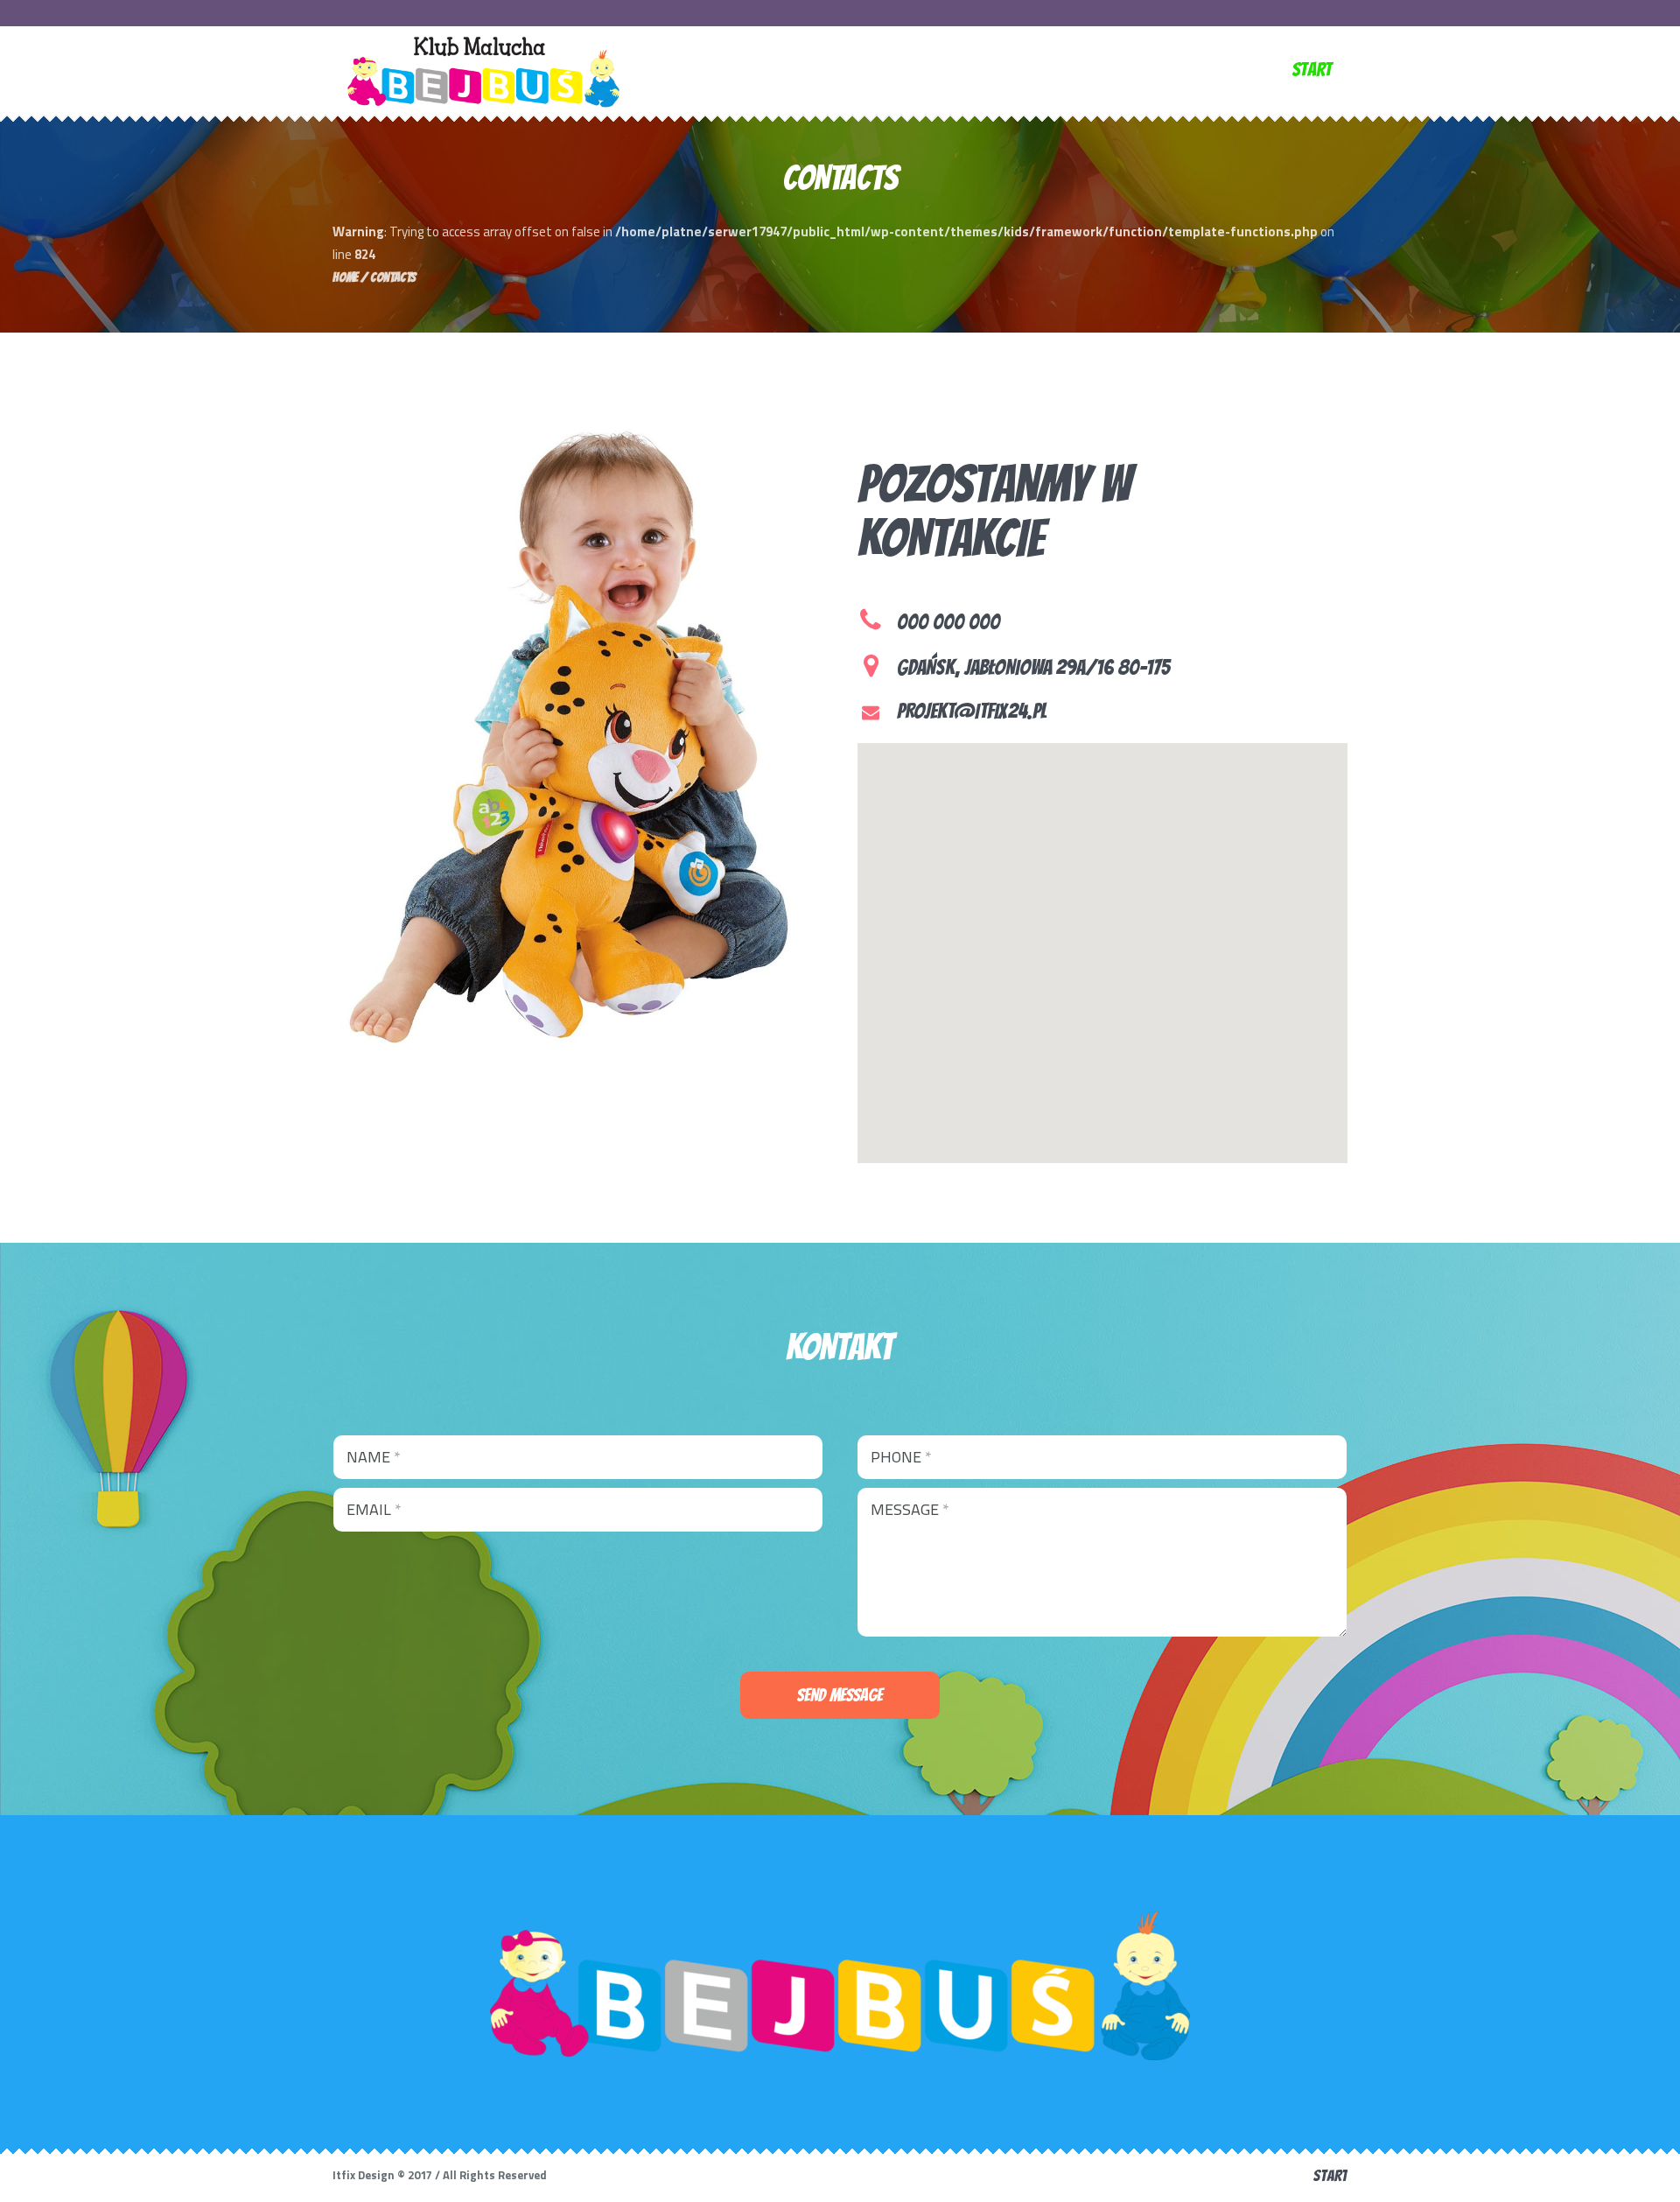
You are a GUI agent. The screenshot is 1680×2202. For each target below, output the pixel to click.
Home (345, 277)
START (1330, 2175)
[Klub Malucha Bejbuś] (840, 1986)
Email (374, 1509)
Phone (901, 1457)
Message (910, 1509)
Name (374, 1457)
